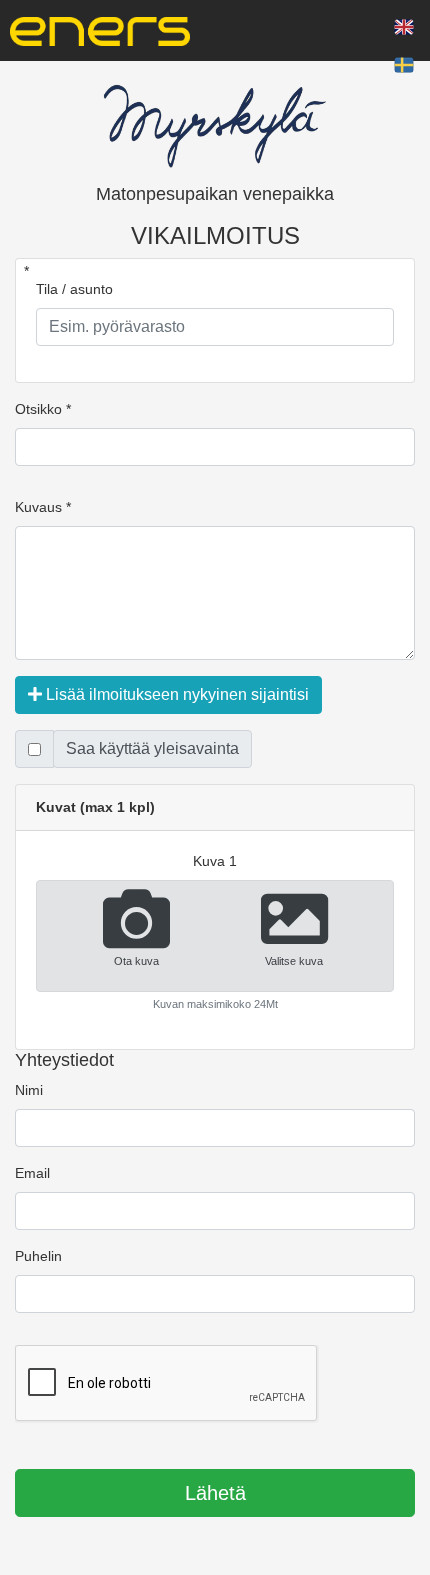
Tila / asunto (74, 289)
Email (32, 1173)
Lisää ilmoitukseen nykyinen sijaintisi (175, 694)
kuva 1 (215, 861)
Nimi (29, 1090)
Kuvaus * (43, 507)
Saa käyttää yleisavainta (152, 748)
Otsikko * (43, 409)
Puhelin (38, 1256)
